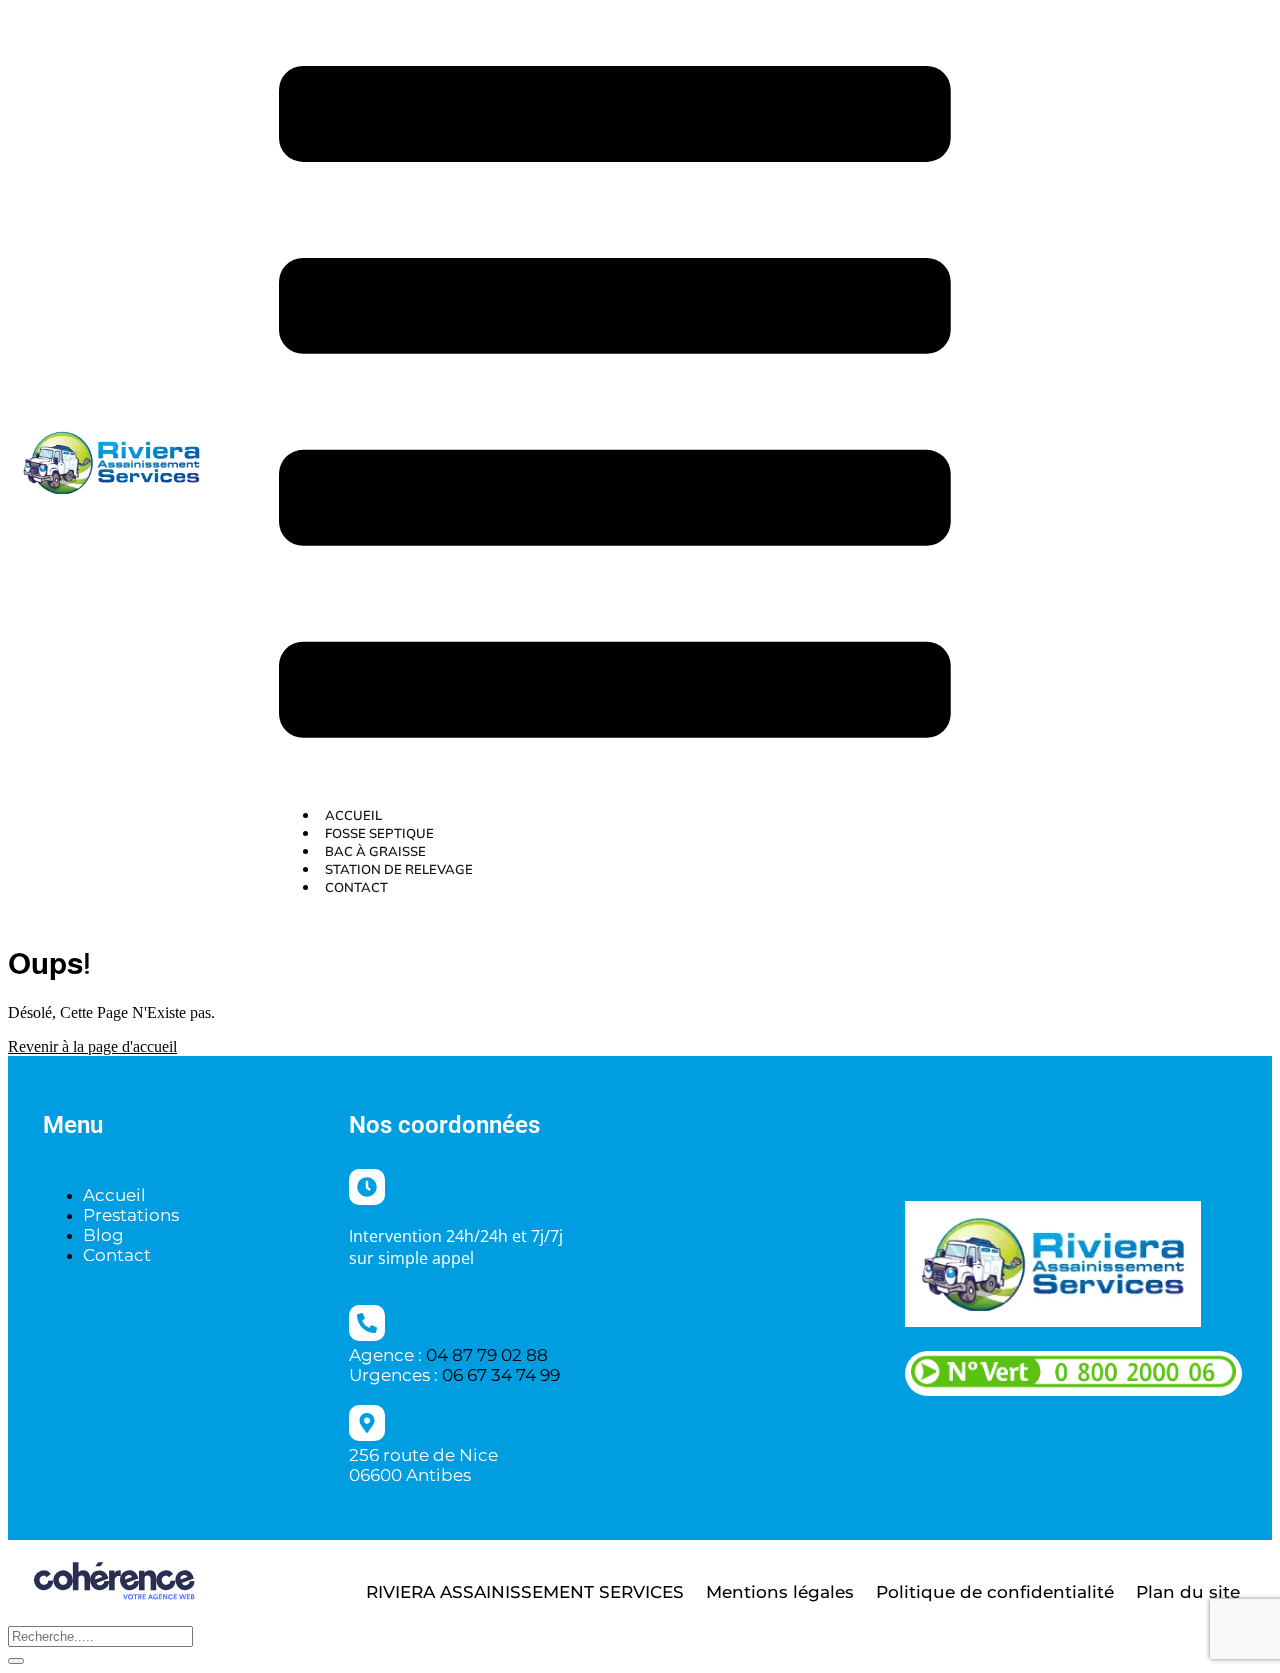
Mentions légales (780, 1592)
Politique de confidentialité (995, 1592)
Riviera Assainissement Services (525, 1592)
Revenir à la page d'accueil (92, 1046)
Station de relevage (399, 869)
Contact (356, 887)
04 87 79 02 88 (487, 1355)
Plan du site (1188, 1592)
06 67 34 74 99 (501, 1375)
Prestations (131, 1215)
